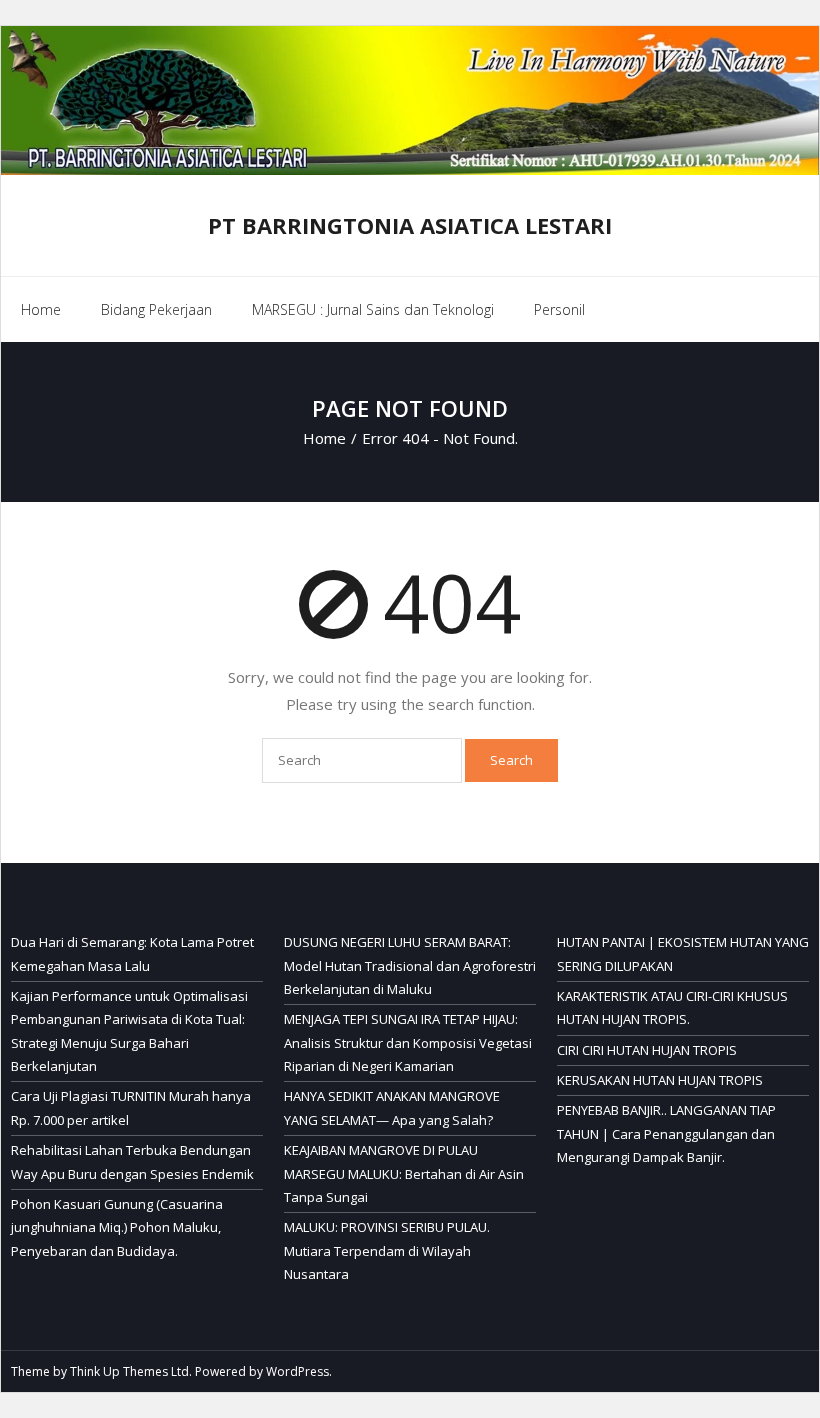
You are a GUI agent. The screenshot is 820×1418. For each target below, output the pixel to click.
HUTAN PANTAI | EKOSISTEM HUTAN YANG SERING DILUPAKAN (683, 953)
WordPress (297, 1371)
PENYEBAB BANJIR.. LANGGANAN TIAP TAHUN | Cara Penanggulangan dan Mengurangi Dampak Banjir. (666, 1133)
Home (41, 309)
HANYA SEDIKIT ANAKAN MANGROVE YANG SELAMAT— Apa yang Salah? (392, 1107)
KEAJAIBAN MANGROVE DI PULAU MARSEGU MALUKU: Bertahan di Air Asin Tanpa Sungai (404, 1173)
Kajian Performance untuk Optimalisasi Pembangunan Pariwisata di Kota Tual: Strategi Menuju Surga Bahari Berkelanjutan (129, 1031)
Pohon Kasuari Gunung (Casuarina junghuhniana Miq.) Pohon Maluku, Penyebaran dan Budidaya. (117, 1227)
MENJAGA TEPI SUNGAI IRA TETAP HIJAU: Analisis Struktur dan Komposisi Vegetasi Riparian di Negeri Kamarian (408, 1042)
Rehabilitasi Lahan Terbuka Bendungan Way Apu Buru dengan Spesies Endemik (132, 1161)
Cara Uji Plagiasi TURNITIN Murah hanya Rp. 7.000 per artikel (131, 1107)
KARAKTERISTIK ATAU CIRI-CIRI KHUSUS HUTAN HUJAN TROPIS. (672, 1007)
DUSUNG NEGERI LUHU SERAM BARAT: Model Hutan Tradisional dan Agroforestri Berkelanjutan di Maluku (410, 965)
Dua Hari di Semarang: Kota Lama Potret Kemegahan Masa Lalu (132, 953)
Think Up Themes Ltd (129, 1371)
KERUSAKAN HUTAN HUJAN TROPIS (660, 1080)
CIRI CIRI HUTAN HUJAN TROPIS (647, 1050)
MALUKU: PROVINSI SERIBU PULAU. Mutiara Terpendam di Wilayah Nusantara (387, 1250)
